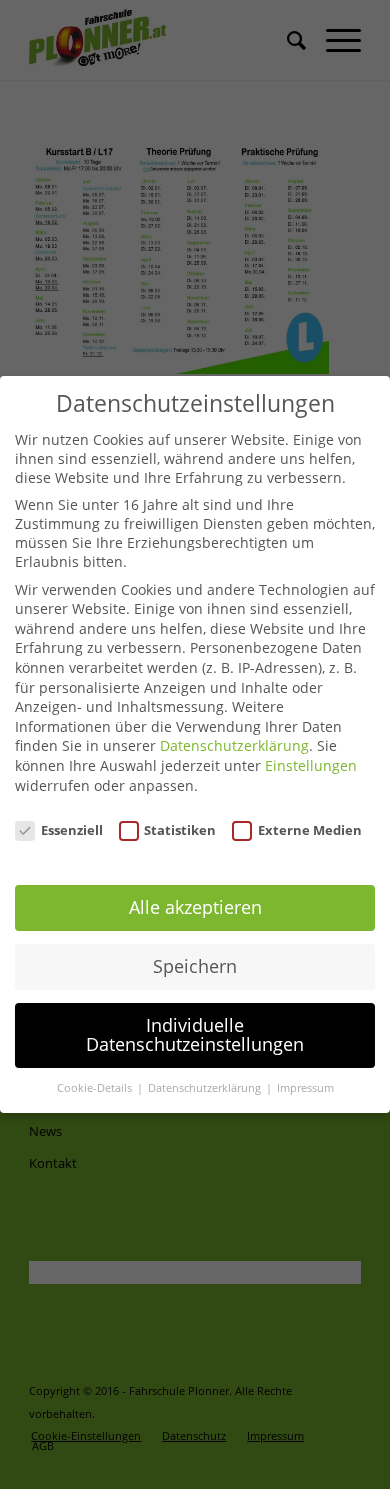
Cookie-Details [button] (96, 1088)
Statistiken (180, 830)
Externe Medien (310, 830)
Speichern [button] (195, 966)
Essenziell (72, 830)
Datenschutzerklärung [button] (206, 1088)
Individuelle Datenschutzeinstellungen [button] (195, 1035)
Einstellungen (311, 765)
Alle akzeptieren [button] (195, 907)
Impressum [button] (305, 1088)
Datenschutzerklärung (234, 745)
